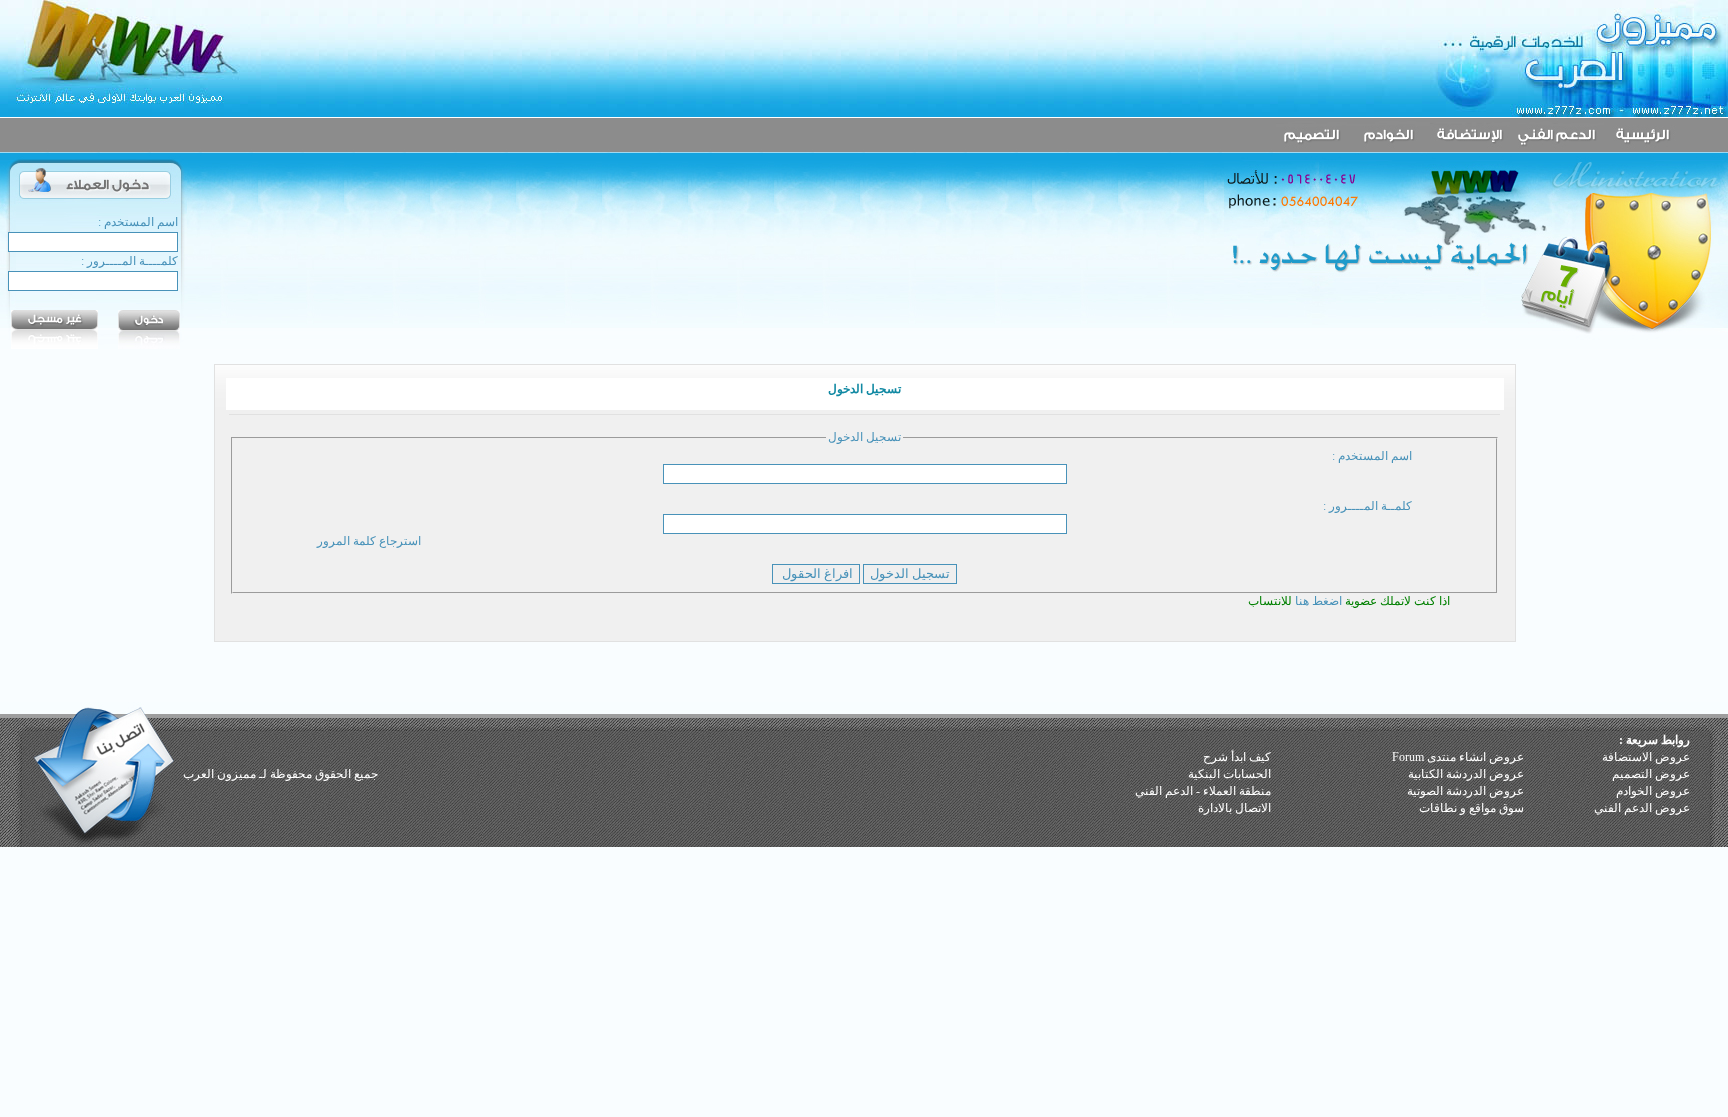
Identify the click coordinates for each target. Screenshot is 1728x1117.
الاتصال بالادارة (1234, 808)
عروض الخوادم (1653, 791)
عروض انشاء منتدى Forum (1458, 757)
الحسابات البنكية (1229, 774)
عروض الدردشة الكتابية (1466, 774)
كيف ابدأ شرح (1237, 757)
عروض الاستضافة (1646, 757)
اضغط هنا (1320, 601)
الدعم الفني (1164, 791)
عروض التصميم (1651, 774)
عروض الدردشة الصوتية (1465, 791)
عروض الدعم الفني (1642, 808)
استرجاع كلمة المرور (369, 541)
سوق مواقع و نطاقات (1471, 808)
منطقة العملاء (1237, 791)
